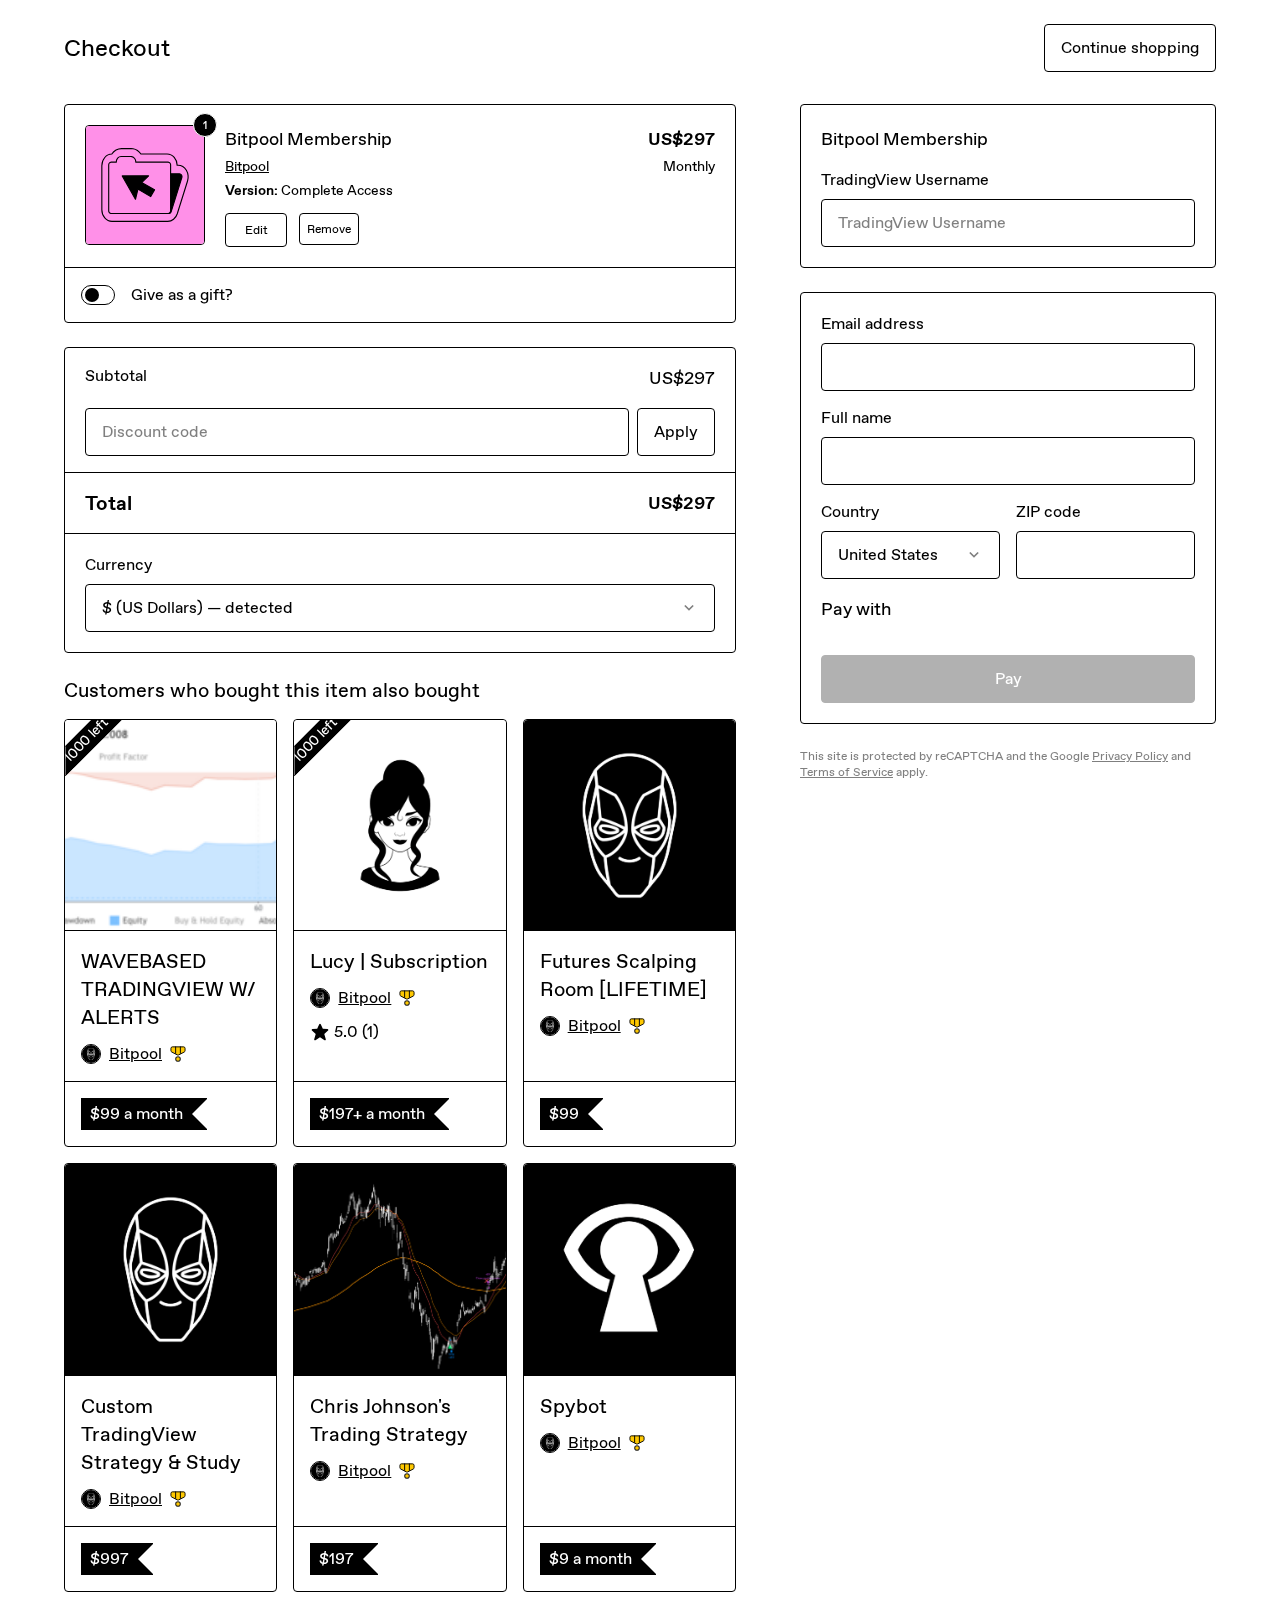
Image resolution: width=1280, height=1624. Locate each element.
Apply (676, 431)
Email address (872, 323)
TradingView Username (905, 179)
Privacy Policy (1130, 756)
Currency (118, 564)
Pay (1008, 678)
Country (850, 511)
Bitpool (247, 166)
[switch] (98, 295)
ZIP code (1048, 511)
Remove (329, 229)
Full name (856, 417)
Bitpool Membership (308, 139)
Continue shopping (1130, 47)
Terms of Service (846, 772)
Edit (256, 230)
